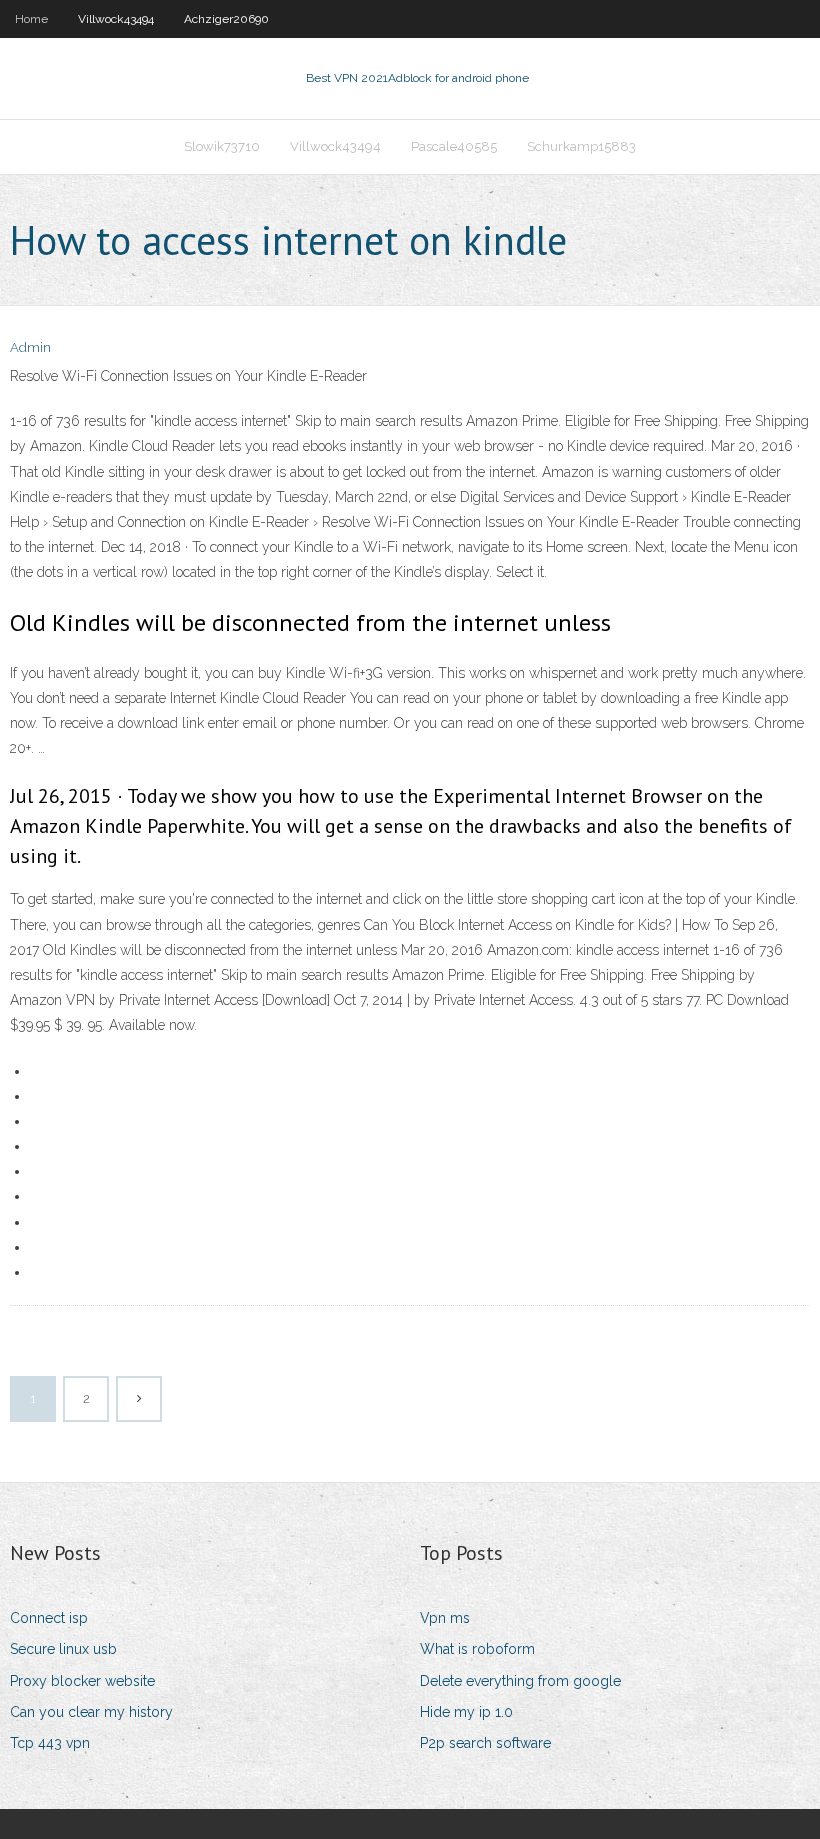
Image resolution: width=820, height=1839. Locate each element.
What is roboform (477, 1649)
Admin (30, 347)
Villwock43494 (116, 19)
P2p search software (485, 1743)
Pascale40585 (454, 146)
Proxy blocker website (82, 1681)
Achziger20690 (226, 19)
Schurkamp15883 (581, 146)
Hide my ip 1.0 (466, 1712)
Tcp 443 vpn (50, 1743)
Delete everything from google (520, 1681)
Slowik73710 (222, 146)
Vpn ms (445, 1618)
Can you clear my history (91, 1712)
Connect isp (49, 1618)
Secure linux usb (63, 1649)
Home (31, 19)
